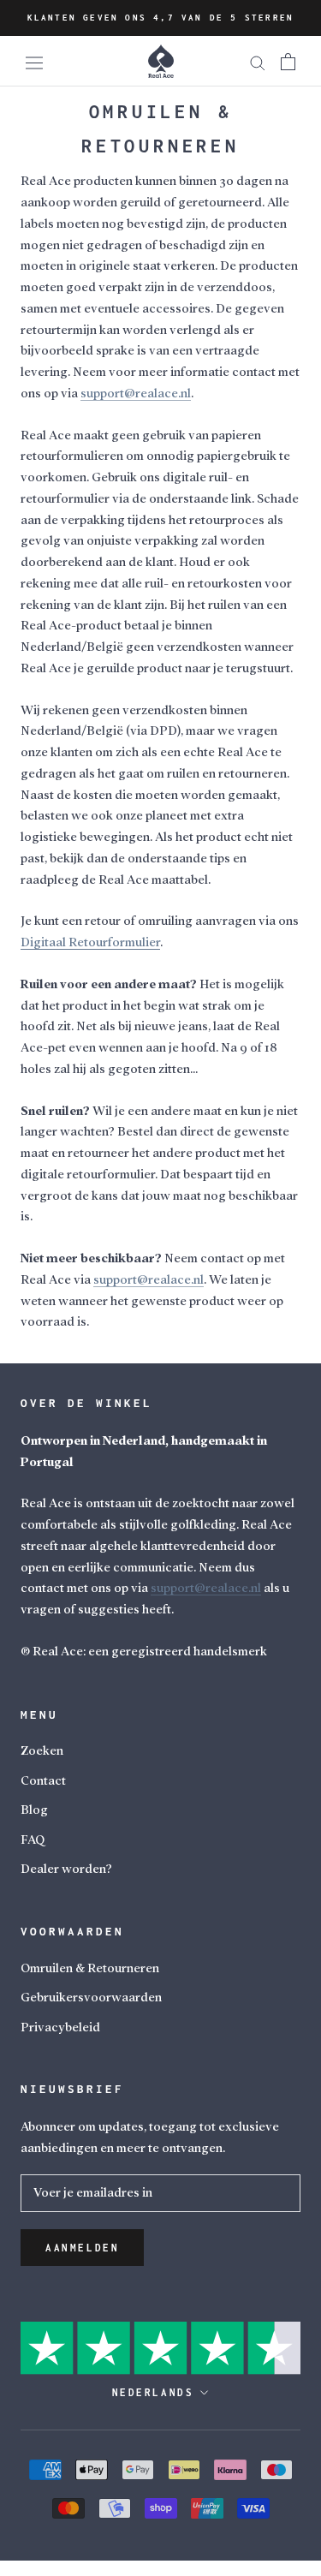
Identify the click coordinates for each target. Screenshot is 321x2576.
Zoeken (42, 1751)
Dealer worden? (66, 1869)
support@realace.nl (206, 1588)
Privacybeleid (60, 2027)
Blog (34, 1810)
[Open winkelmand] (288, 61)
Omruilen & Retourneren (90, 1968)
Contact (43, 1781)
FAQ (33, 1840)
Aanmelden (82, 2248)
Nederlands (153, 2392)
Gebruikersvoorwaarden (91, 1998)
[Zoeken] (258, 61)
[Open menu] (34, 62)
